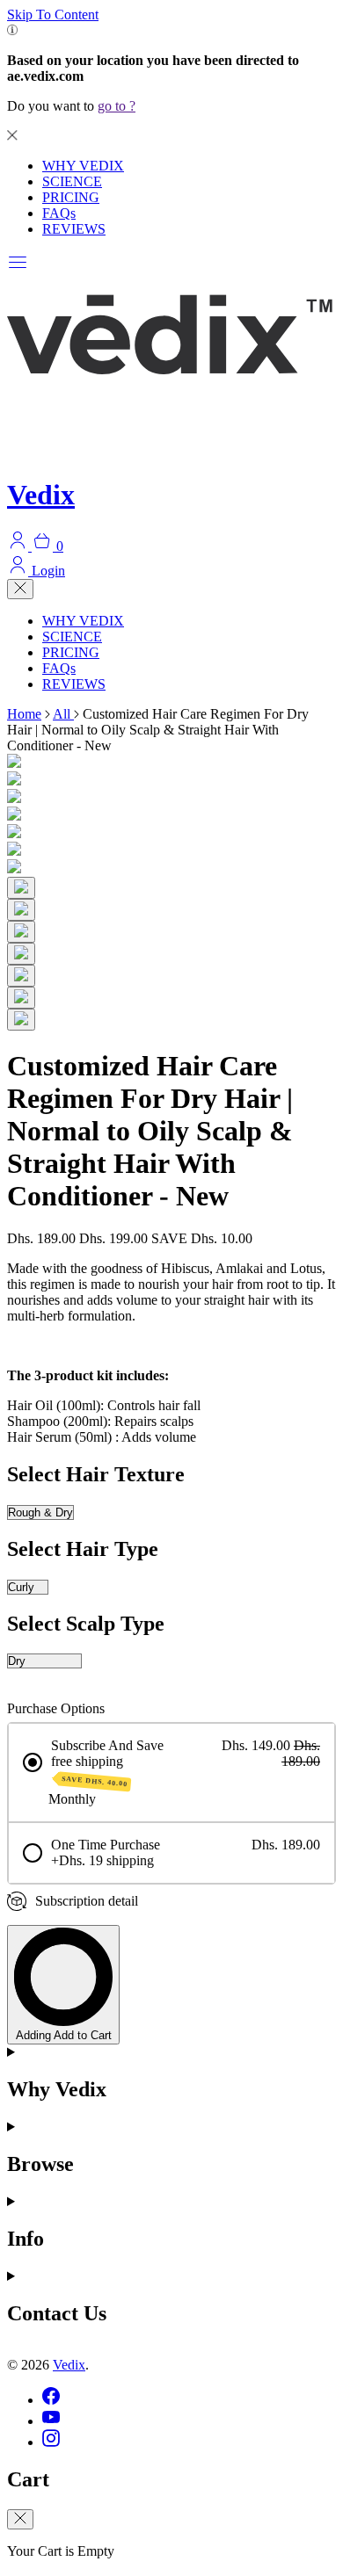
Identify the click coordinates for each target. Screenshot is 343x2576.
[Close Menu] (20, 589)
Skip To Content (53, 14)
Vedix (69, 2365)
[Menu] (18, 268)
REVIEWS (74, 229)
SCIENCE (72, 181)
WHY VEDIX (83, 166)
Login (47, 571)
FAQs (59, 213)
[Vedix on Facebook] (51, 2400)
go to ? (117, 106)
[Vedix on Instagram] (51, 2442)
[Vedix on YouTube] (51, 2421)
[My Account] (19, 546)
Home (24, 714)
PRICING (71, 197)
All (63, 714)
